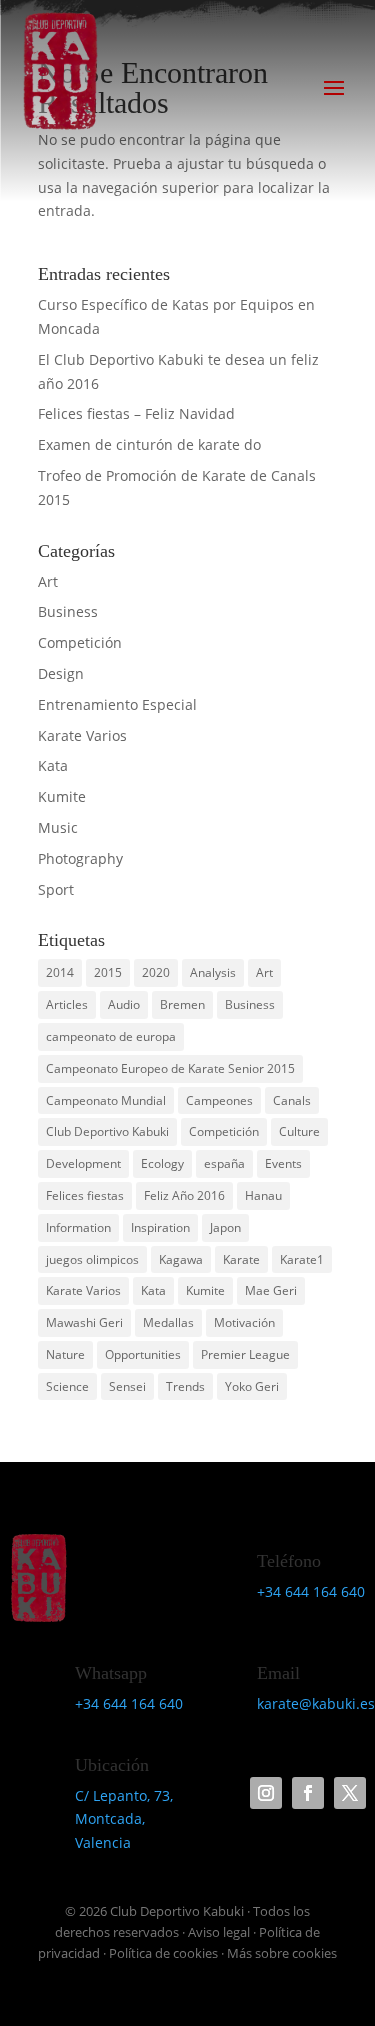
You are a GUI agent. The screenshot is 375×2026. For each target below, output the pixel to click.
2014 (60, 972)
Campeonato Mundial (106, 1100)
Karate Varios (82, 735)
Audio (124, 1004)
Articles (67, 1004)
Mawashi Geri (84, 1322)
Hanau (263, 1195)
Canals (292, 1100)
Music (58, 827)
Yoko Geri (252, 1386)
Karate (241, 1259)
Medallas (168, 1322)
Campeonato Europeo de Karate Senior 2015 (170, 1068)
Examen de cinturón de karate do (149, 444)
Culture (299, 1131)
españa (224, 1163)
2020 (156, 972)
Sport (56, 889)
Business (68, 611)
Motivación (244, 1322)
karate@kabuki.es (316, 1703)
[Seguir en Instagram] (266, 1793)
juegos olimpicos (92, 1259)
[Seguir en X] (350, 1793)
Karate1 (302, 1259)
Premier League (245, 1354)
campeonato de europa (111, 1036)
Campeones (219, 1100)
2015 (108, 972)
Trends (185, 1386)
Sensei (127, 1386)
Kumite (62, 796)
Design (61, 673)
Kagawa (181, 1259)
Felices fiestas (85, 1195)
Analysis (213, 972)
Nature (65, 1354)
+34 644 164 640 (311, 1591)
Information (78, 1227)
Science (67, 1386)
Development (83, 1163)
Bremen (182, 1004)
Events (283, 1163)
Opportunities (143, 1354)
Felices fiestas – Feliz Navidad (136, 413)
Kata (53, 765)
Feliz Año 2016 (184, 1195)
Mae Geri (271, 1290)
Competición (80, 642)
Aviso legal (219, 1932)
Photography (80, 858)
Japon (225, 1227)
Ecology (162, 1163)
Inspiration (160, 1227)
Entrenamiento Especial (117, 704)
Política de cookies (163, 1953)
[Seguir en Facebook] (308, 1793)
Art (48, 581)
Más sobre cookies (282, 1953)
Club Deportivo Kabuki (107, 1131)
